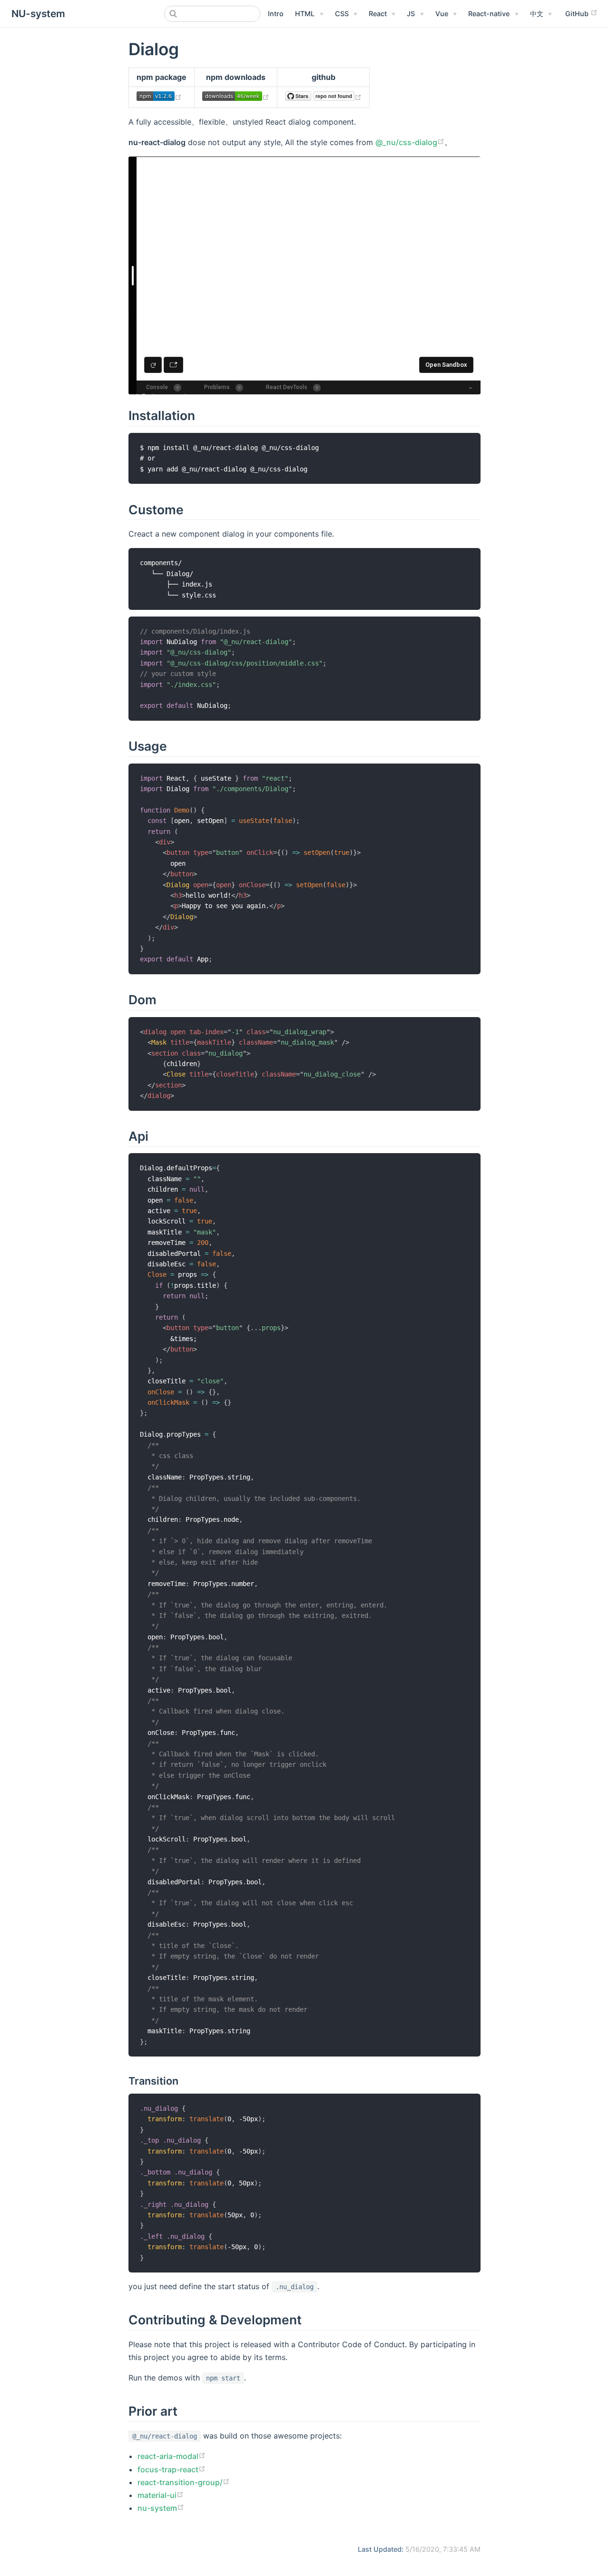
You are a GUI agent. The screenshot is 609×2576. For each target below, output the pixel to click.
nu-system (157, 2508)
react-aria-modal (168, 2456)
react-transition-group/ (180, 2482)
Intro (276, 14)
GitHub (578, 14)
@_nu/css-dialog (406, 142)
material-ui (157, 2495)
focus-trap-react (168, 2469)
